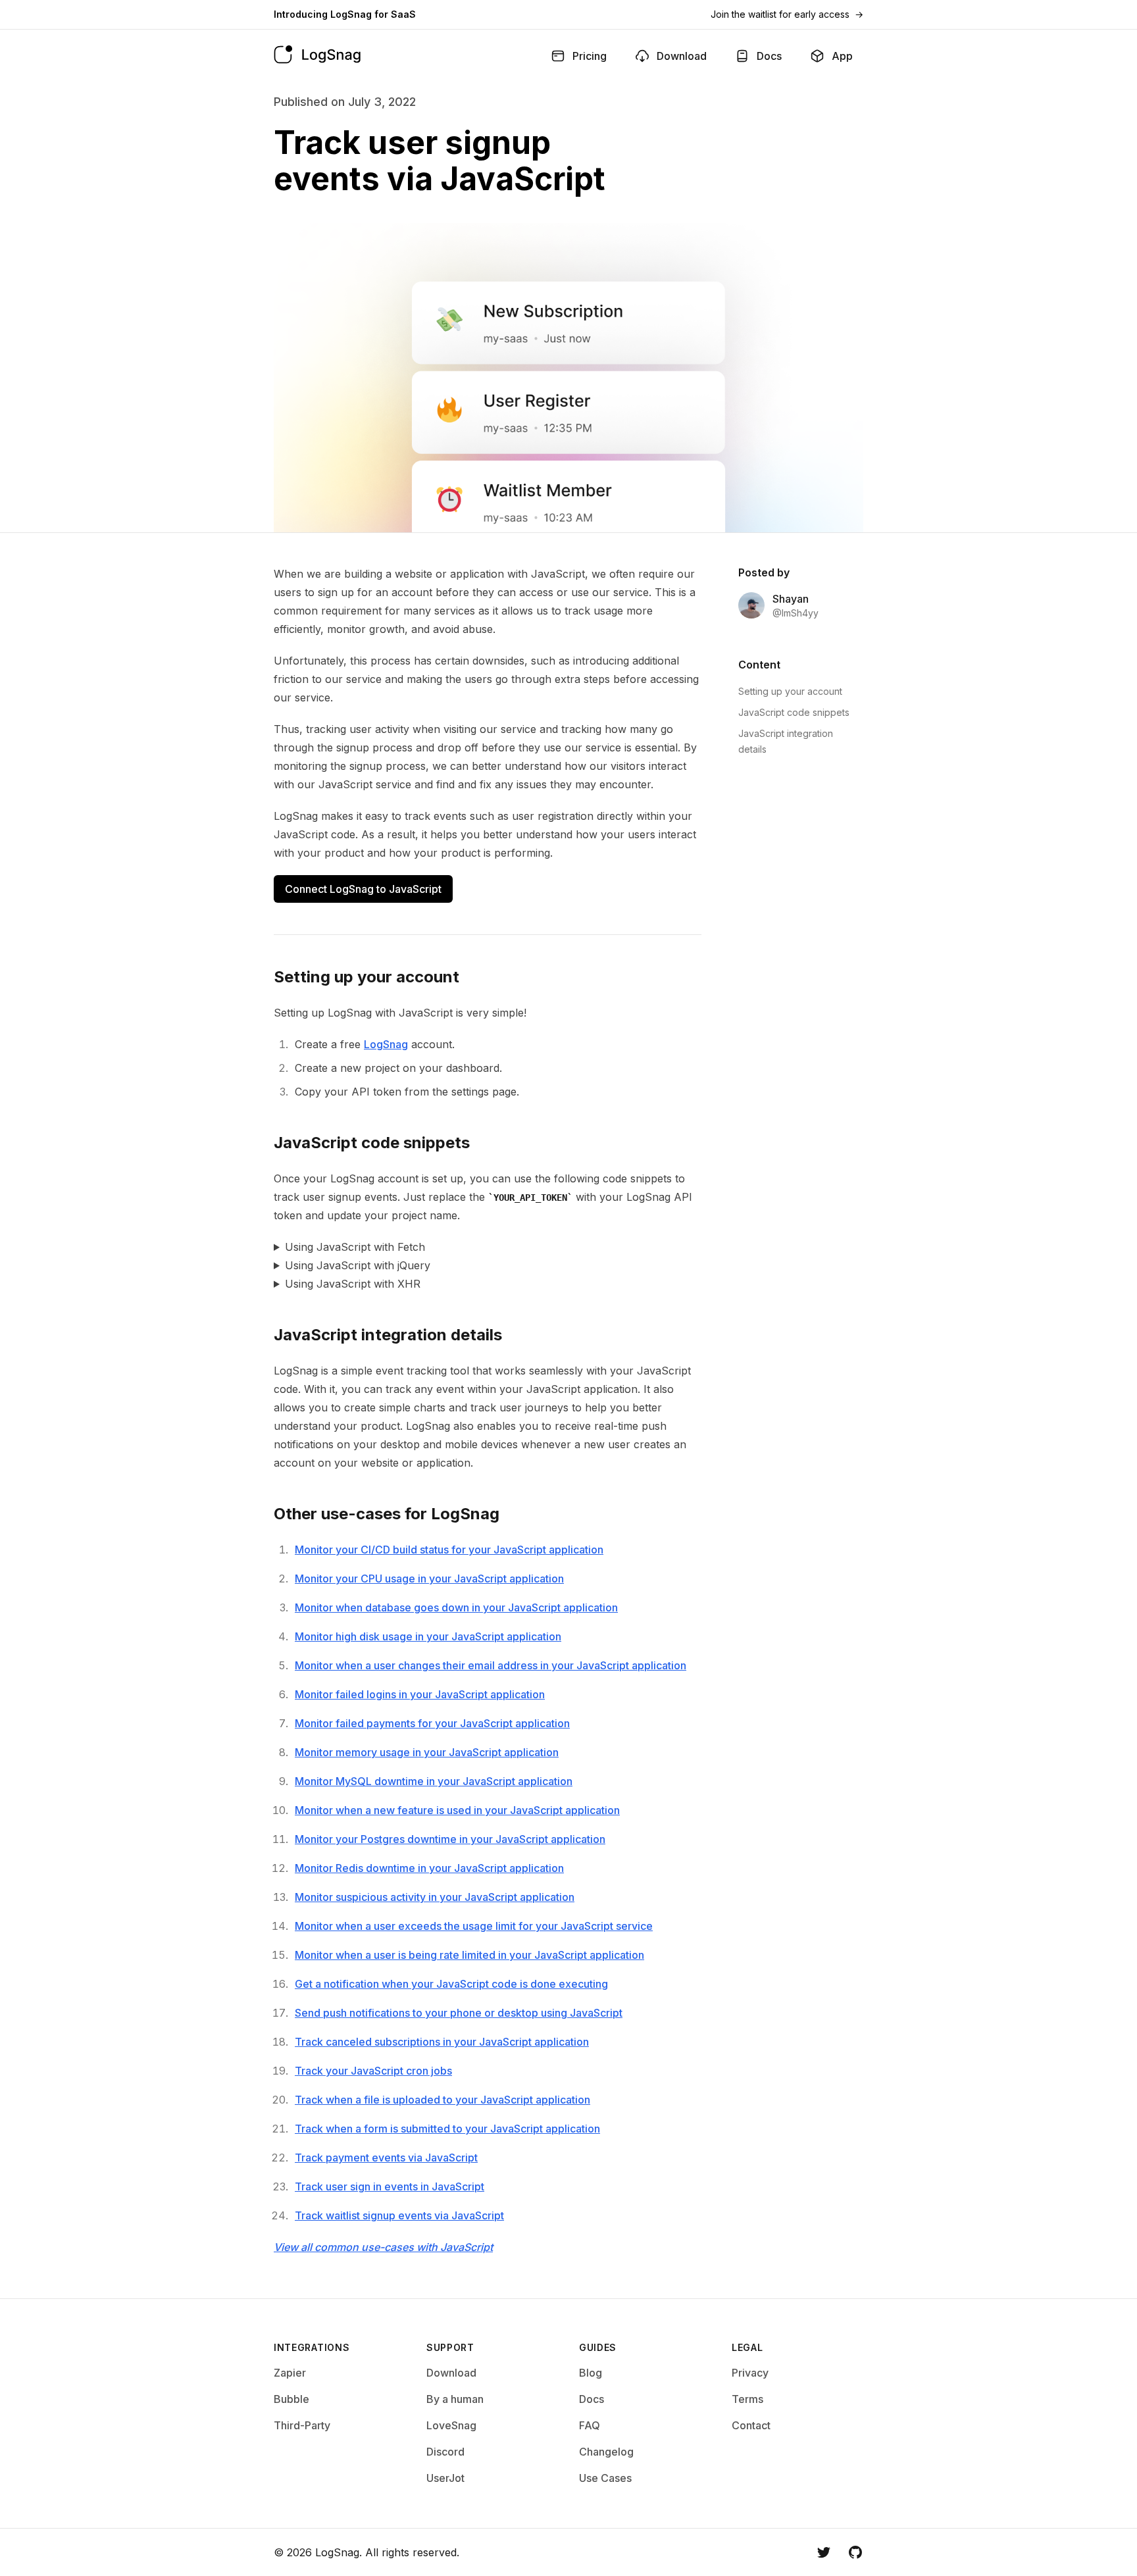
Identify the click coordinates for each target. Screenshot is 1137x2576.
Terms (747, 2399)
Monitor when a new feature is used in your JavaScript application (457, 1810)
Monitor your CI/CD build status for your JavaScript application (449, 1550)
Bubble (291, 2399)
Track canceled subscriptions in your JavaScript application (442, 2042)
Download (451, 2373)
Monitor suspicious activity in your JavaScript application (435, 1897)
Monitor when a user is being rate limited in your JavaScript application (469, 1955)
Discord (445, 2452)
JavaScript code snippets (794, 712)
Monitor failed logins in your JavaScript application (420, 1694)
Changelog (606, 2452)
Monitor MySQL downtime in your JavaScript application (434, 1781)
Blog (591, 2373)
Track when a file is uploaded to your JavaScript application (442, 2100)
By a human (455, 2399)
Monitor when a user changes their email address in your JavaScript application (491, 1665)
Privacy (750, 2373)
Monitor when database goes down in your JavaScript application (456, 1607)
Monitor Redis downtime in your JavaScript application (429, 1868)
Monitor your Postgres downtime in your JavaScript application (450, 1839)
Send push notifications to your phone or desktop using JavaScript (459, 2013)
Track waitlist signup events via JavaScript (399, 2215)
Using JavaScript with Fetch (355, 1247)
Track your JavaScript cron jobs (373, 2071)
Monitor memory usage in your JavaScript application (427, 1752)
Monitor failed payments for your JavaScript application (432, 1723)
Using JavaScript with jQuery (358, 1265)
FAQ (590, 2425)
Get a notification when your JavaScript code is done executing (451, 1984)
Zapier (290, 2373)
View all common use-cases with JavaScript (383, 2247)
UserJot (445, 2478)
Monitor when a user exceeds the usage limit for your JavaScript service (474, 1926)
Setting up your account (790, 691)
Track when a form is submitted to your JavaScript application (447, 2129)
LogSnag (386, 1044)
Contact (751, 2425)
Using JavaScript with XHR (353, 1284)
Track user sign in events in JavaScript (390, 2186)
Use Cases (605, 2478)
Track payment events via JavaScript (386, 2158)
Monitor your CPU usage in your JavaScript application (429, 1578)
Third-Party (302, 2425)
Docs (592, 2399)
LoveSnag (451, 2425)
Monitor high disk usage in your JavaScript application (428, 1636)
